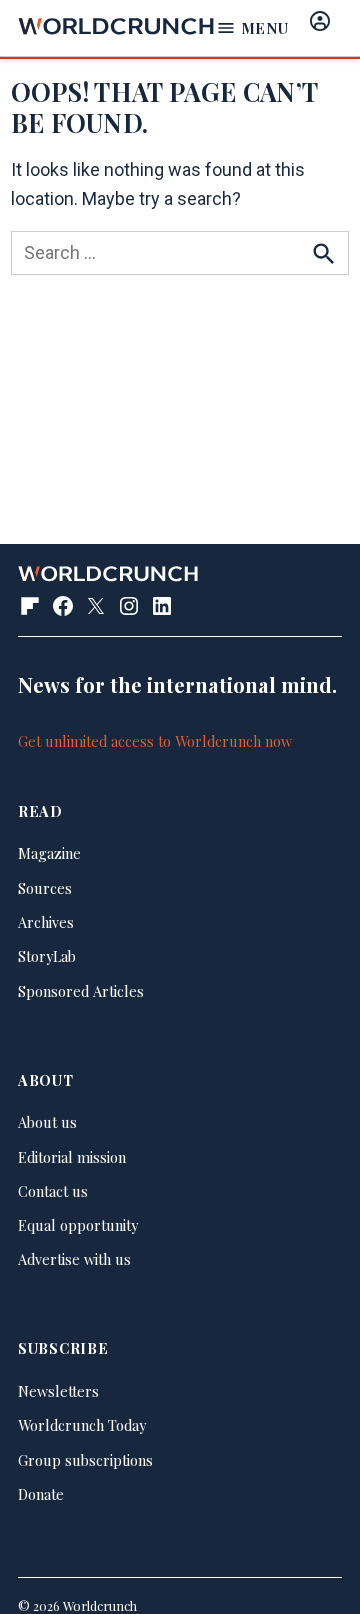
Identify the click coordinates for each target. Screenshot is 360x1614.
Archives (46, 922)
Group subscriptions (85, 1460)
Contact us (53, 1191)
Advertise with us (74, 1259)
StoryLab (47, 956)
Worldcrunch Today (82, 1425)
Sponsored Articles (81, 991)
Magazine (49, 853)
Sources (45, 888)
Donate (41, 1494)
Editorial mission (72, 1157)
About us (47, 1122)
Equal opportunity (78, 1225)
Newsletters (58, 1391)
